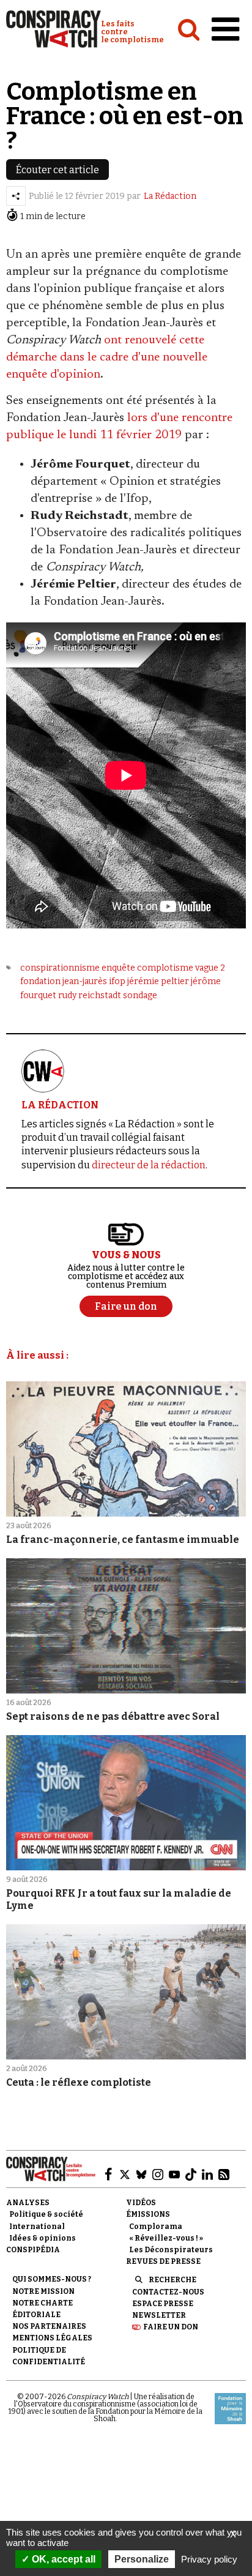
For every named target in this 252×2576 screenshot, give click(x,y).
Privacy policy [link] (209, 2559)
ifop (117, 981)
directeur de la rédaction (149, 1165)
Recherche (172, 2280)
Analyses (28, 2203)
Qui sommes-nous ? (52, 2279)
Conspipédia (33, 2250)
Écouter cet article (57, 170)
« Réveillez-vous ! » (166, 2238)
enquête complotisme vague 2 (163, 968)
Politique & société (46, 2214)
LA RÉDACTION (60, 1105)
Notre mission (43, 2291)
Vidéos (141, 2203)
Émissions (148, 2214)
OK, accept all (62, 2559)
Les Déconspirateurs (171, 2250)
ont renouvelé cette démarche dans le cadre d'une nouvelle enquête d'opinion (107, 357)
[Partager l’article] (16, 196)
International (37, 2227)
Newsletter (159, 2315)
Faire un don (171, 2327)
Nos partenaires (49, 2326)
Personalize (142, 2559)
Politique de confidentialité (49, 2356)
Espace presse (163, 2304)
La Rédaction (170, 196)
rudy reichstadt (90, 995)
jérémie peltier (158, 981)
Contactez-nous (168, 2292)
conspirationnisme (60, 968)
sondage (140, 995)
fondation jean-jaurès (64, 981)
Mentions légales (52, 2338)
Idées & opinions (43, 2238)
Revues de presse (163, 2261)
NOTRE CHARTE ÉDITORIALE (43, 2309)
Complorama (156, 2227)
